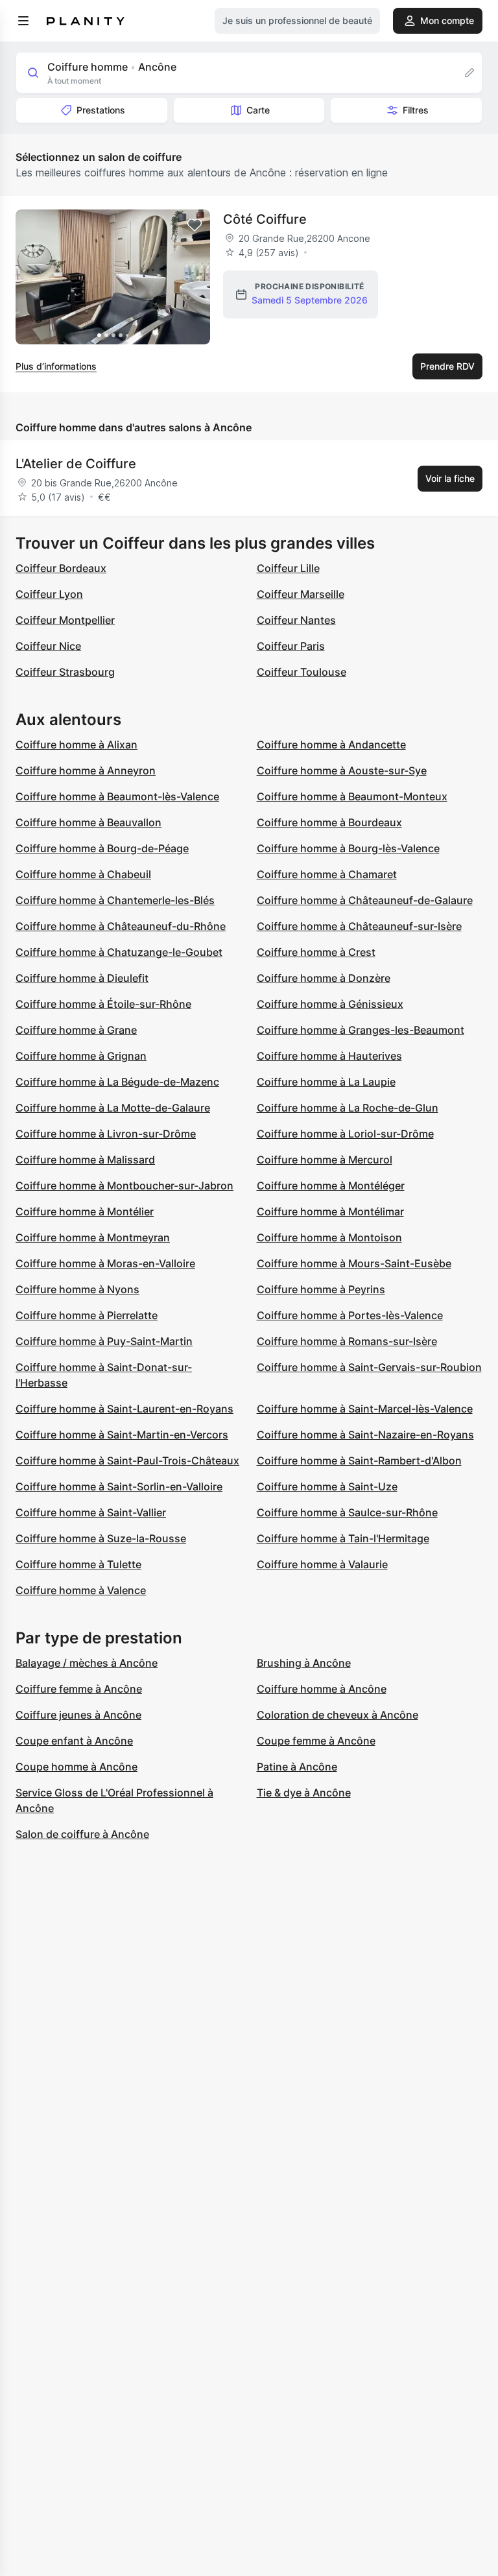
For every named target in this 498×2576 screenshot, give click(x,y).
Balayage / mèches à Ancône (87, 1663)
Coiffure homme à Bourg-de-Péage (102, 848)
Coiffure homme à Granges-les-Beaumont (361, 1030)
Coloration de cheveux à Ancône (338, 1715)
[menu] (23, 21)
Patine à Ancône (297, 1767)
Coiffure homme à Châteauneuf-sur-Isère (359, 926)
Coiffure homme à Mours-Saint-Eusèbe (354, 1263)
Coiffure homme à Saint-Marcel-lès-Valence (365, 1409)
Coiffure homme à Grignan (81, 1056)
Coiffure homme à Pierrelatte (87, 1315)
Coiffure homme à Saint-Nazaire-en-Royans (365, 1435)
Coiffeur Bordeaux (61, 568)
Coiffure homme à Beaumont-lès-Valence (117, 796)
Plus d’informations (56, 366)
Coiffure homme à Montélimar (330, 1211)
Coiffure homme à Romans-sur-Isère (347, 1341)
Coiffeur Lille (288, 568)
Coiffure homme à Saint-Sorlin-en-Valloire (119, 1486)
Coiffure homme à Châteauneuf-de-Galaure (365, 900)
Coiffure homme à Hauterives (329, 1056)
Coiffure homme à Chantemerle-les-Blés (115, 900)
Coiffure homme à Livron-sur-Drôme (106, 1134)
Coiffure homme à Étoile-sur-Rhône (103, 1004)
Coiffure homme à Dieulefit (82, 978)
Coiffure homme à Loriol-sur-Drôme (345, 1134)
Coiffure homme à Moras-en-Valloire (105, 1263)
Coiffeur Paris (291, 646)
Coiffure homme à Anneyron (86, 770)
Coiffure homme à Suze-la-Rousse (101, 1538)
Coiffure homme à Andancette (331, 745)
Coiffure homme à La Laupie (326, 1082)
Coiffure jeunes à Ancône (78, 1715)
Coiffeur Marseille (301, 594)
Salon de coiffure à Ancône (82, 1834)
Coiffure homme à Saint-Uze (327, 1486)
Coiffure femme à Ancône (79, 1689)
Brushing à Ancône (304, 1663)
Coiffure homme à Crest (316, 952)
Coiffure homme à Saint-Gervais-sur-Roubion (369, 1367)
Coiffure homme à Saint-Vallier (91, 1512)
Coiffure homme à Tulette (78, 1564)
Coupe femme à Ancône (316, 1741)
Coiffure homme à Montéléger (331, 1186)
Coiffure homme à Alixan (77, 745)
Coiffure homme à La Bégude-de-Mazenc (117, 1082)
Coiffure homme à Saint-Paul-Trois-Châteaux (127, 1461)
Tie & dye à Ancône (304, 1793)
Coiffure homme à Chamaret (327, 874)
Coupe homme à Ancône (77, 1767)
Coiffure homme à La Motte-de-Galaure (113, 1108)
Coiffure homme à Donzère (324, 978)
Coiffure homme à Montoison (329, 1237)
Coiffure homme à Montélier (85, 1211)
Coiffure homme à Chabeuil (83, 874)
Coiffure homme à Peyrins (321, 1289)
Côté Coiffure (265, 219)
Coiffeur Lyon (49, 594)
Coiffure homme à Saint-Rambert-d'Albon (359, 1461)
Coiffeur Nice (48, 646)
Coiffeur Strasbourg (65, 672)
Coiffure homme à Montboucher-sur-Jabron (124, 1186)
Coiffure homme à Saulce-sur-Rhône (347, 1512)
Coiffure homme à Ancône (322, 1689)
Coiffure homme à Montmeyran (93, 1237)
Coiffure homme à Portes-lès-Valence (350, 1315)
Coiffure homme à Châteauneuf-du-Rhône (121, 926)
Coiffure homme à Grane (76, 1030)
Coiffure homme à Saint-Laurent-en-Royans (124, 1409)
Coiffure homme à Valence (81, 1590)
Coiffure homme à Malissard (85, 1160)
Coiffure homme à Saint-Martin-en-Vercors (122, 1435)
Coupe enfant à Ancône (74, 1741)
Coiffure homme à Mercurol (325, 1160)
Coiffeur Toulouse (302, 672)
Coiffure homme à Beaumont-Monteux (352, 796)
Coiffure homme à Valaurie (322, 1564)
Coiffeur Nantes (296, 620)
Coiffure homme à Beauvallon (89, 822)
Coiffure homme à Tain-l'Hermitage (343, 1538)
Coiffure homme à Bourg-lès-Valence (348, 848)
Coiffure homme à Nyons (77, 1289)
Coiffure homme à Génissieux (330, 1004)
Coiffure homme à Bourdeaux (329, 822)
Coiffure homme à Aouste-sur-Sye (342, 770)
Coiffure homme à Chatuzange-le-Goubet (119, 952)
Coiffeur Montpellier (65, 620)
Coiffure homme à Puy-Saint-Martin (104, 1341)
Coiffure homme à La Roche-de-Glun (348, 1108)
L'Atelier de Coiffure (76, 464)
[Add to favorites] (195, 225)
